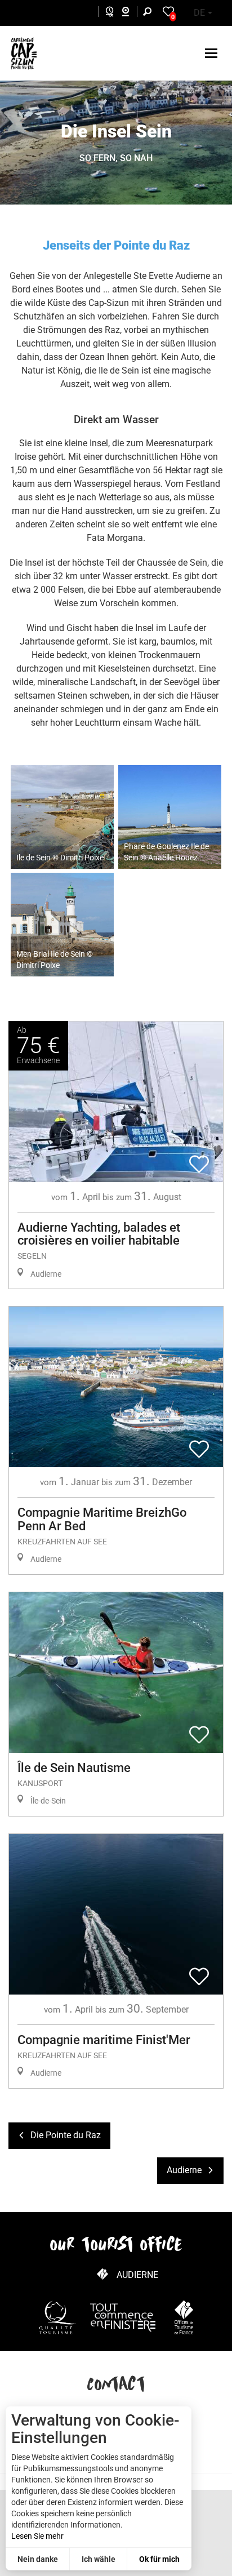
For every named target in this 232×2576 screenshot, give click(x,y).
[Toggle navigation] (213, 53)
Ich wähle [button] (99, 2559)
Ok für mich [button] (159, 2559)
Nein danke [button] (38, 2559)
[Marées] (107, 13)
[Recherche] (150, 13)
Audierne (137, 2275)
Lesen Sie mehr (37, 2536)
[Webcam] (131, 13)
